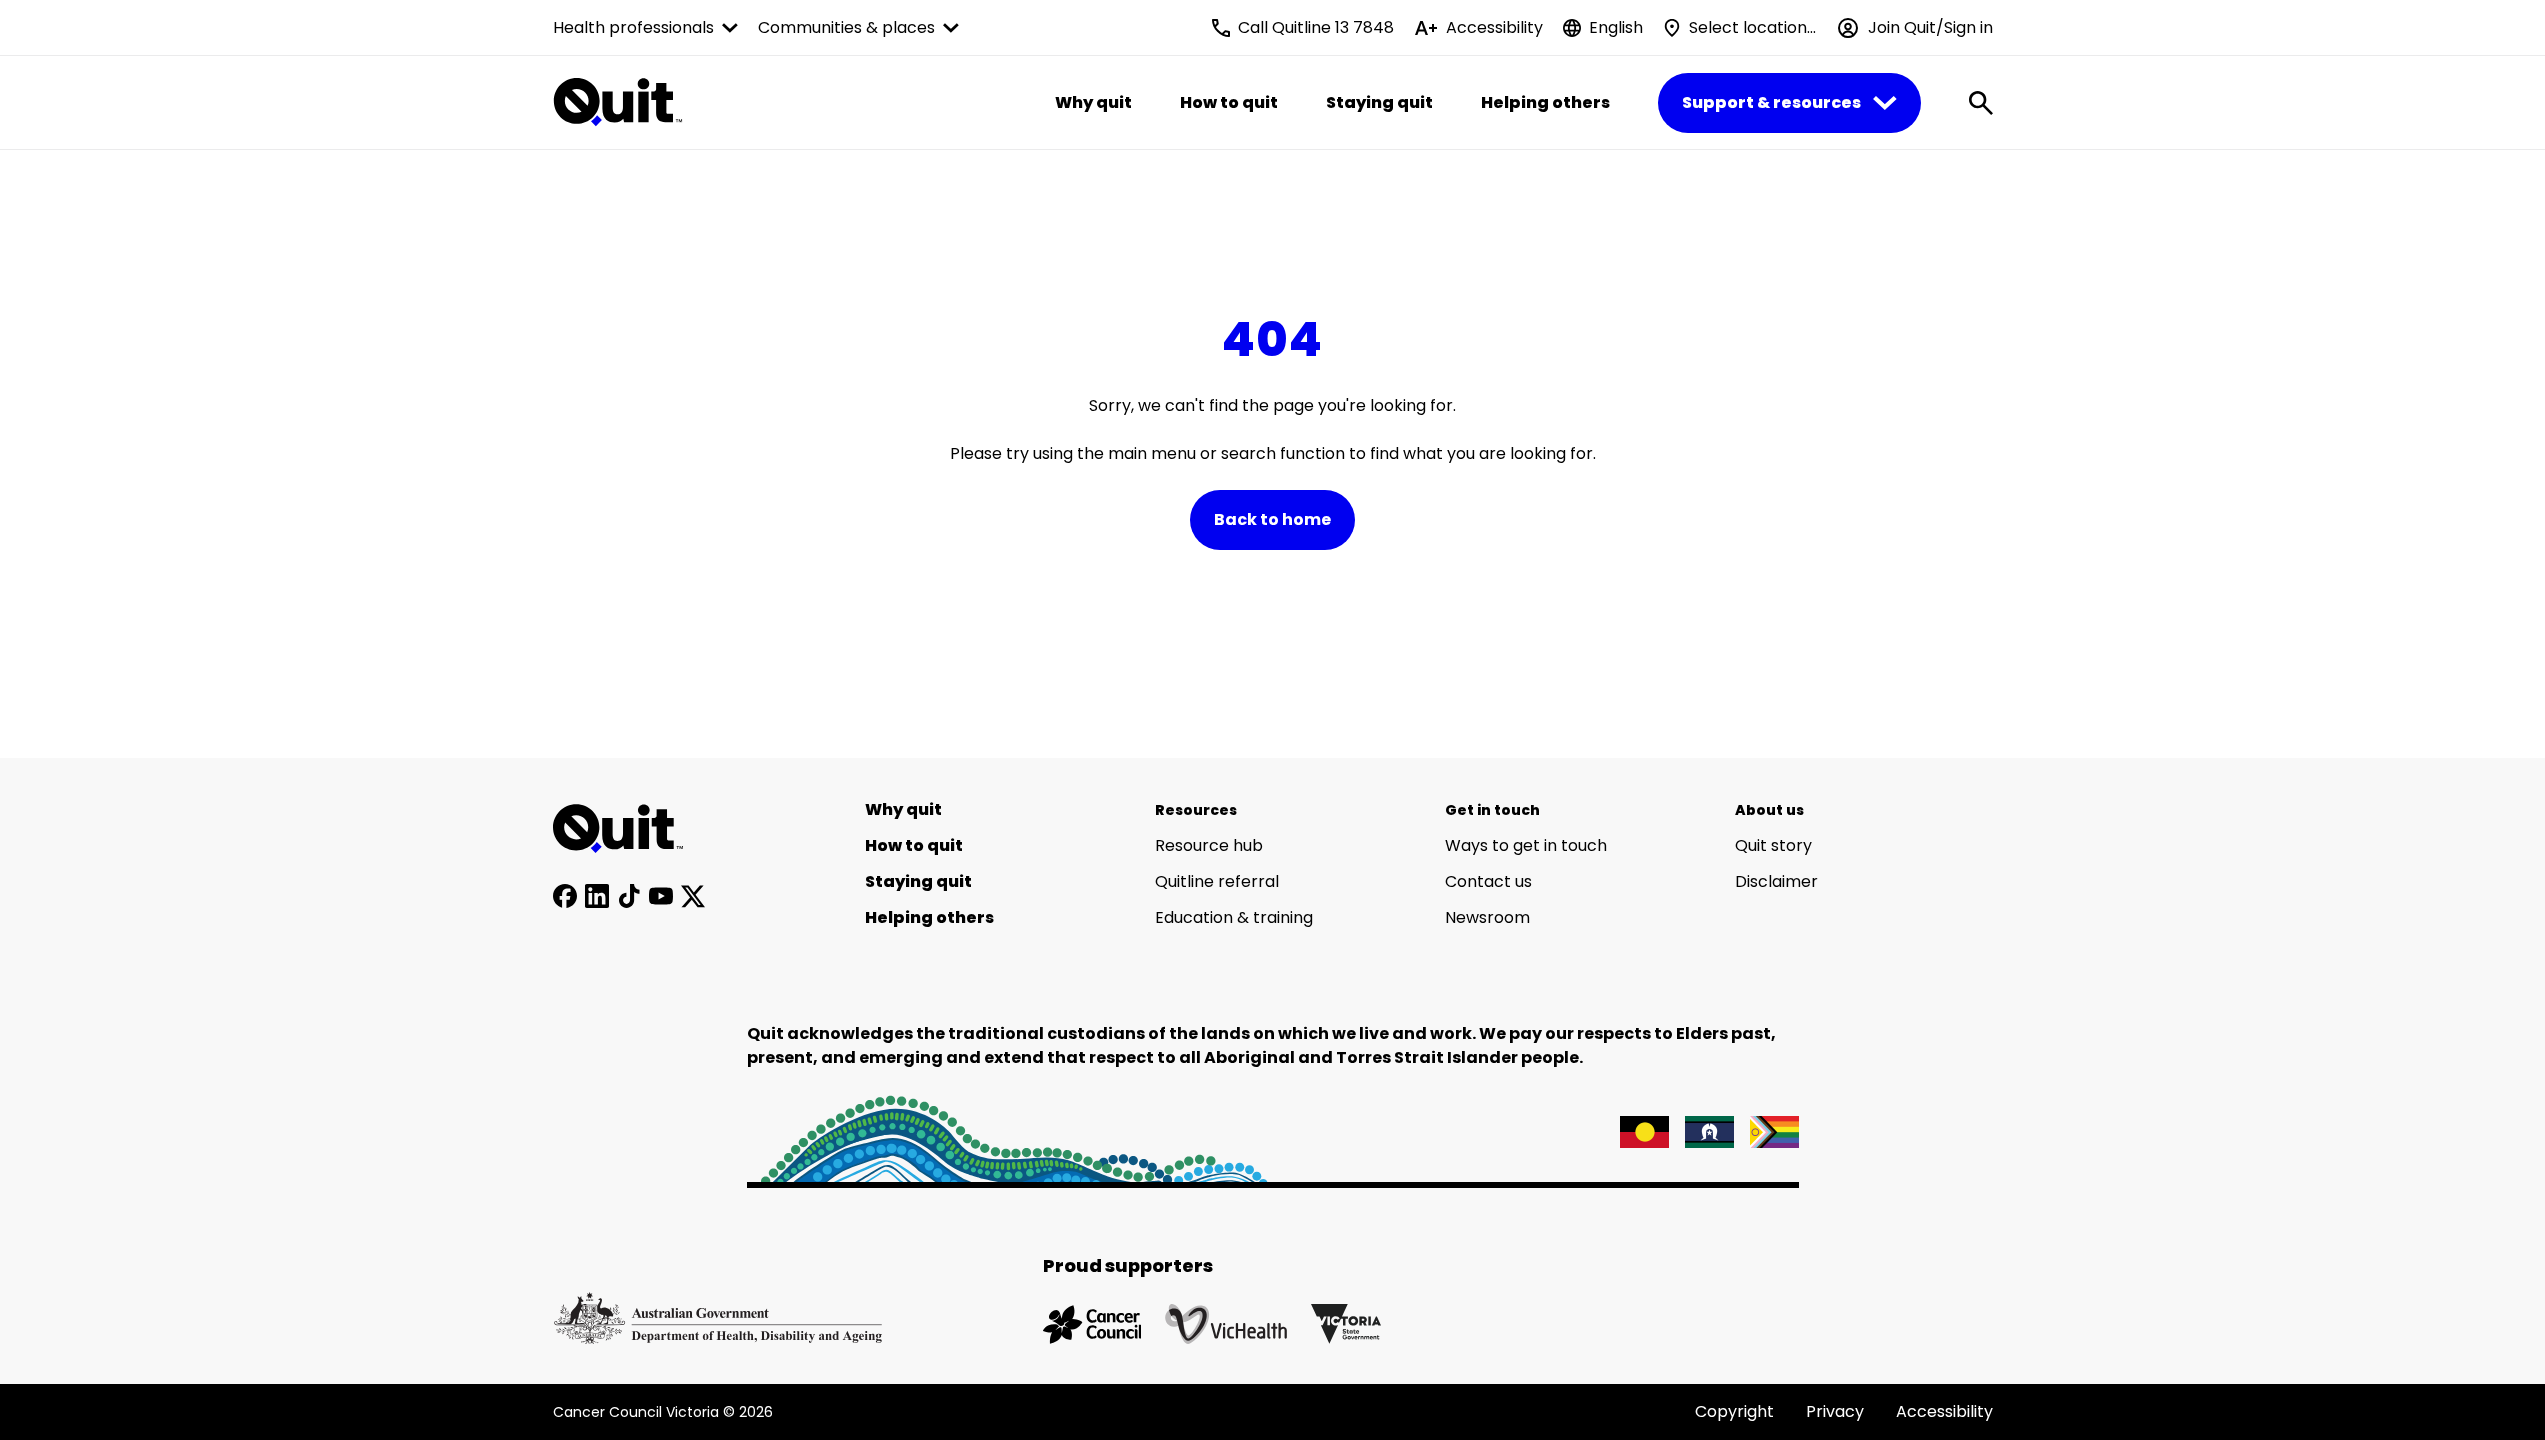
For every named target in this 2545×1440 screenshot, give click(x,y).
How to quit (1229, 102)
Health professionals (633, 27)
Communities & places (846, 27)
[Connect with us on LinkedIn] (597, 896)
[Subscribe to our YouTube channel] (661, 896)
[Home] (629, 829)
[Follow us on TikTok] (629, 896)
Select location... (1752, 27)
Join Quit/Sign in (1930, 27)
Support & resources (1771, 102)
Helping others (1545, 102)
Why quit (1093, 102)
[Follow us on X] (693, 896)
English (1616, 27)
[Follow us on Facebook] (565, 896)
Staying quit (1379, 102)
